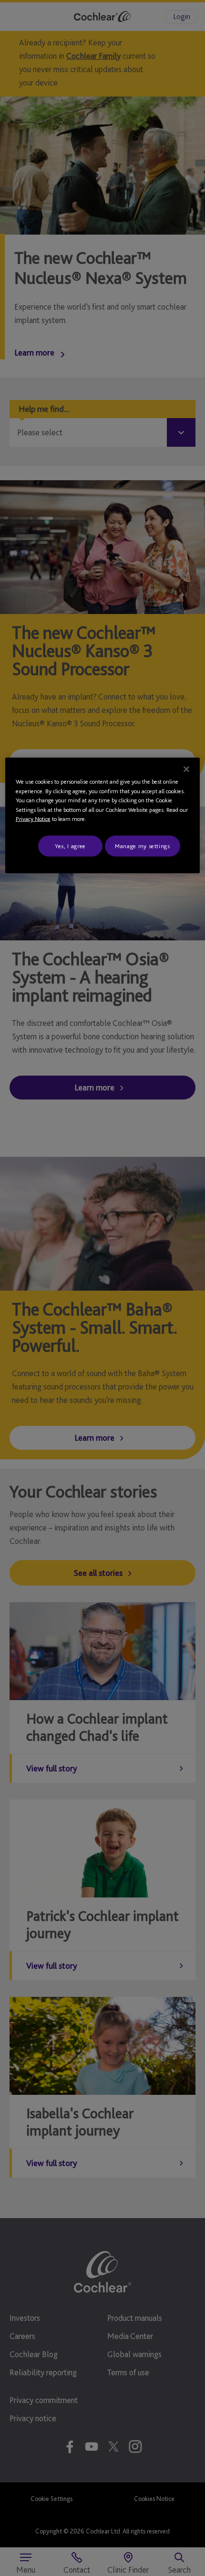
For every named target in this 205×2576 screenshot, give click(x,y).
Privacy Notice (33, 819)
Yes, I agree (70, 846)
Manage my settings (143, 846)
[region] (103, 816)
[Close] (186, 769)
